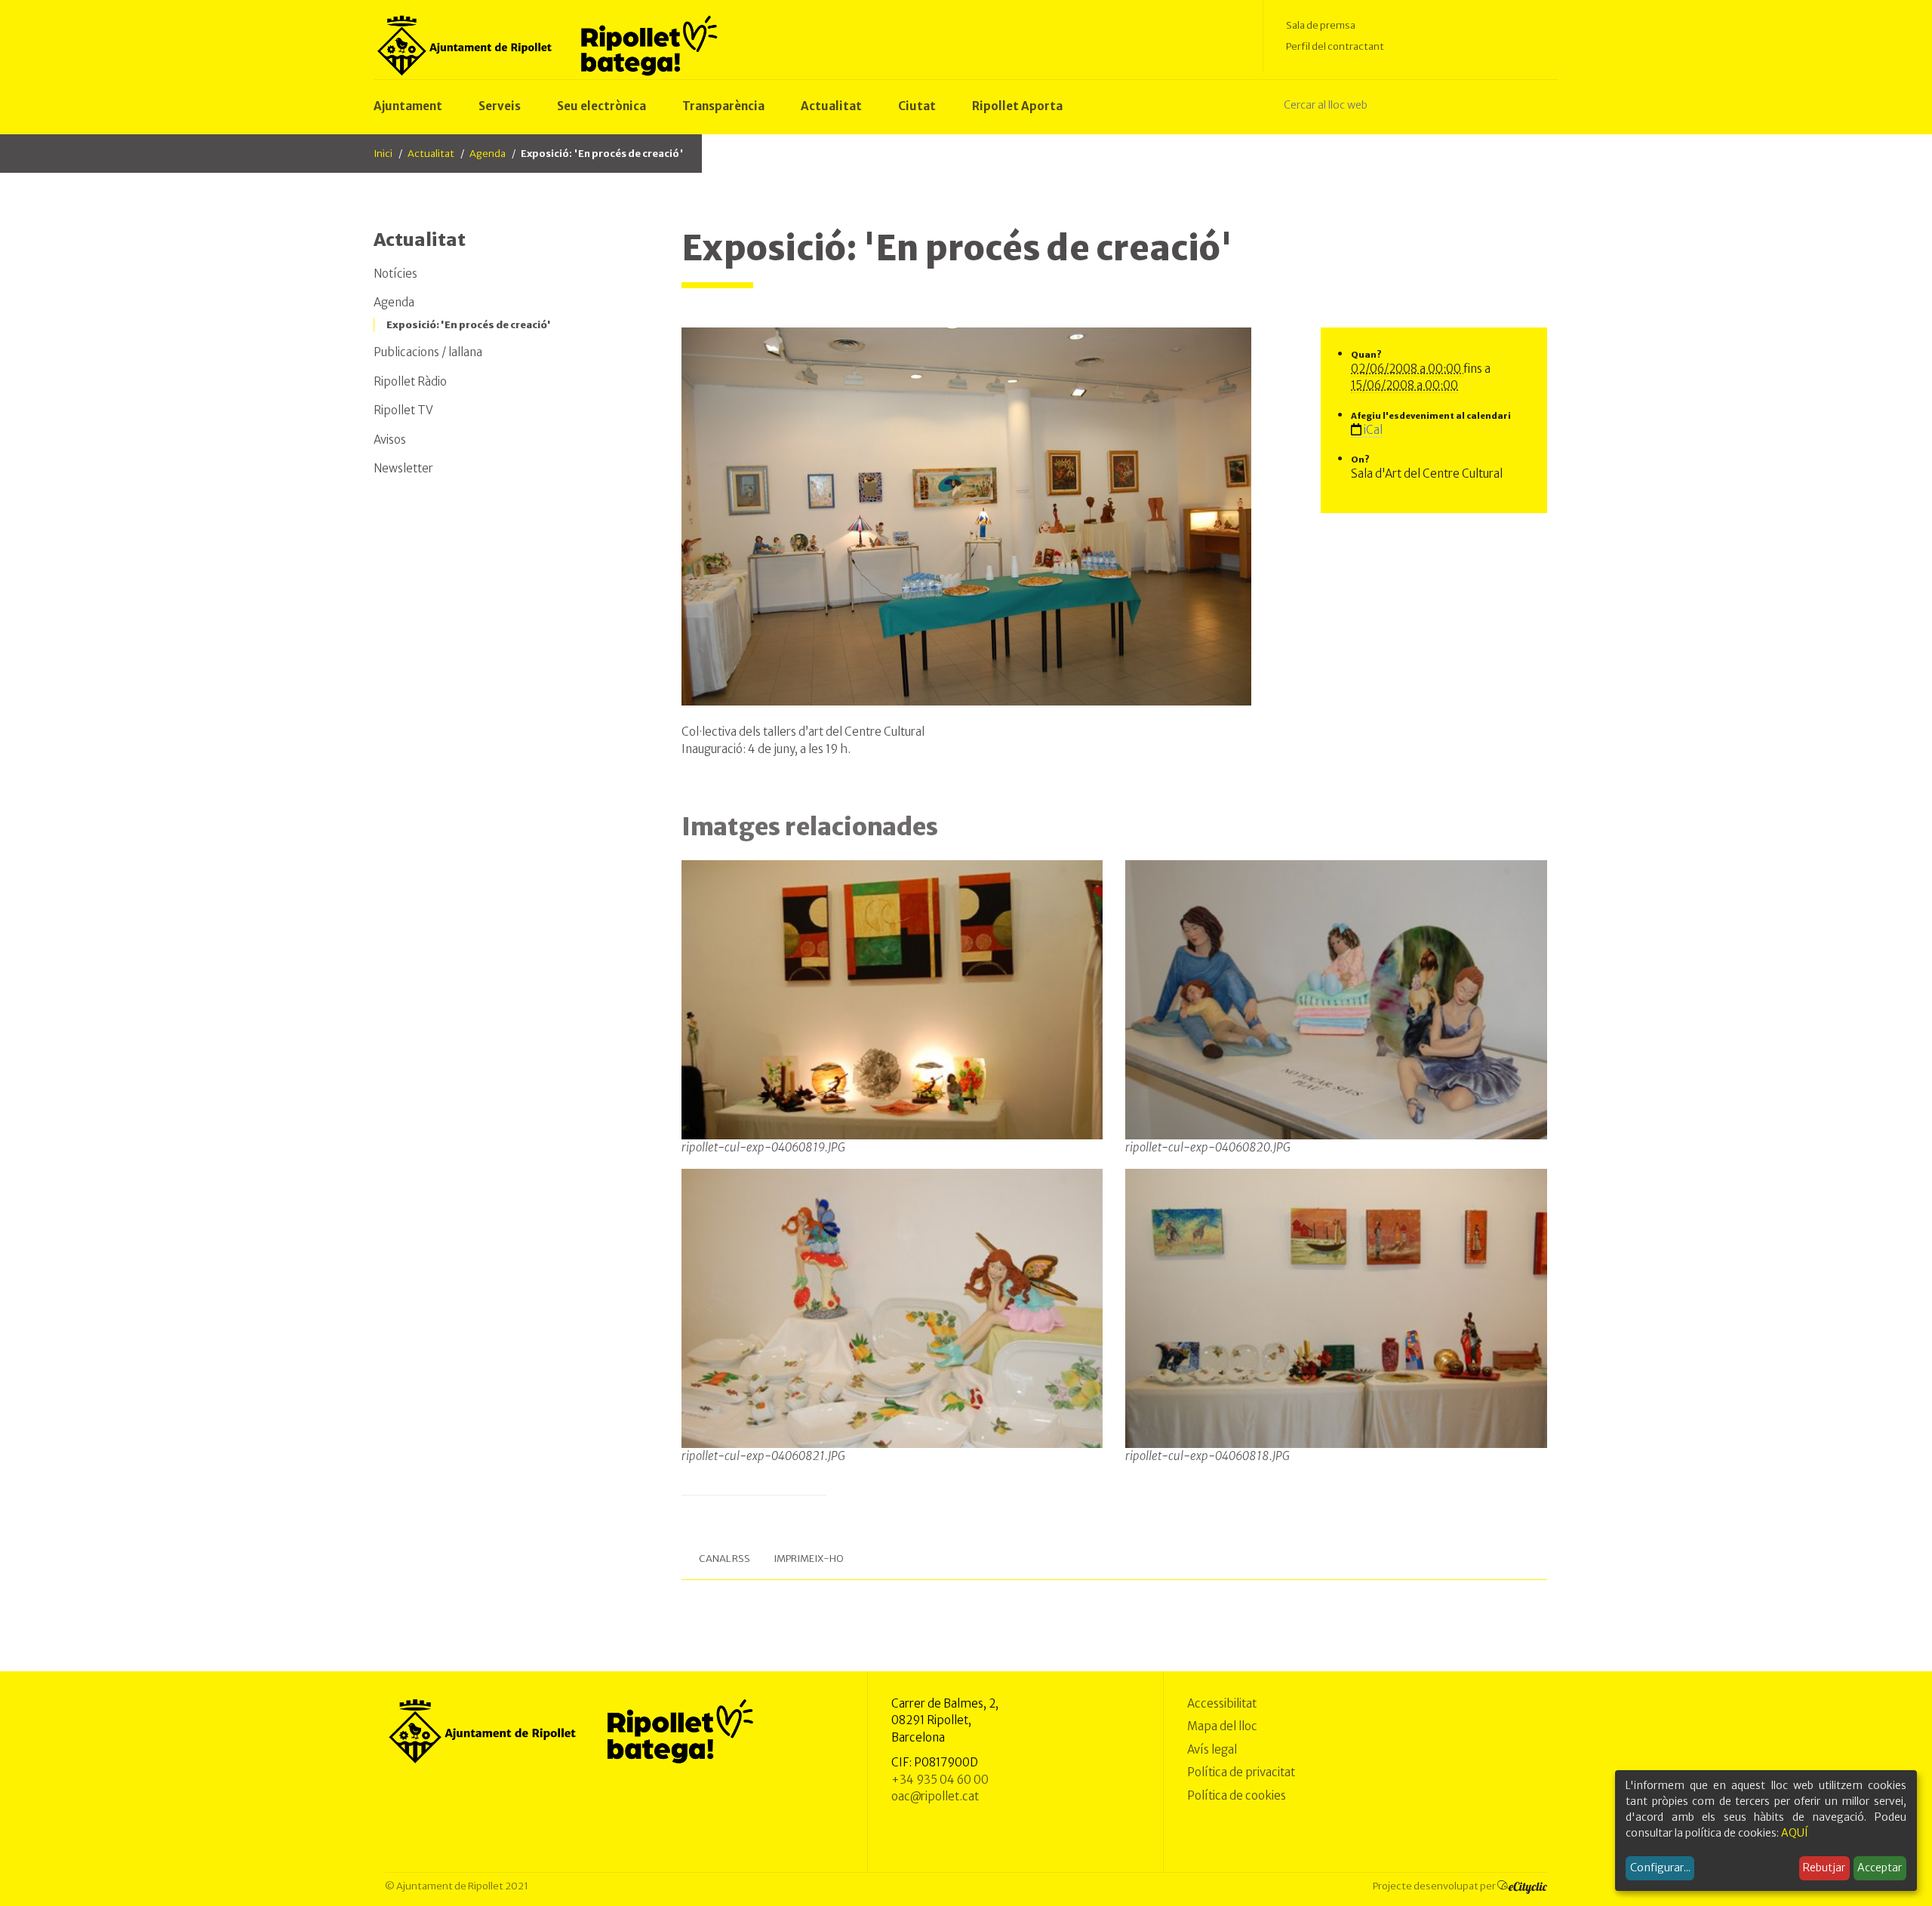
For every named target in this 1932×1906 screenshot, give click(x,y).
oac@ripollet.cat (935, 1796)
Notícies (395, 274)
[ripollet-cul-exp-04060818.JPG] (1336, 1308)
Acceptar (1880, 1868)
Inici (383, 154)
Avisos (390, 440)
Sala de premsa (1321, 25)
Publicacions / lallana (428, 352)
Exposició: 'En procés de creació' (469, 325)
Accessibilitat (1222, 1703)
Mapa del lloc (1222, 1726)
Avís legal (1212, 1749)
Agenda (488, 154)
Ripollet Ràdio (410, 381)
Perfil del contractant (1335, 46)
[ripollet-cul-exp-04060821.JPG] (892, 1308)
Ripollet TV (403, 410)
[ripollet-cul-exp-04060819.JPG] (892, 999)
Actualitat (431, 154)
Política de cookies (1237, 1795)
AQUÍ (1795, 1833)
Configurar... (1660, 1868)
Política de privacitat (1241, 1772)
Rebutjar (1824, 1868)
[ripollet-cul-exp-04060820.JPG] (1336, 999)
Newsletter (403, 468)
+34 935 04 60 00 (940, 1780)
